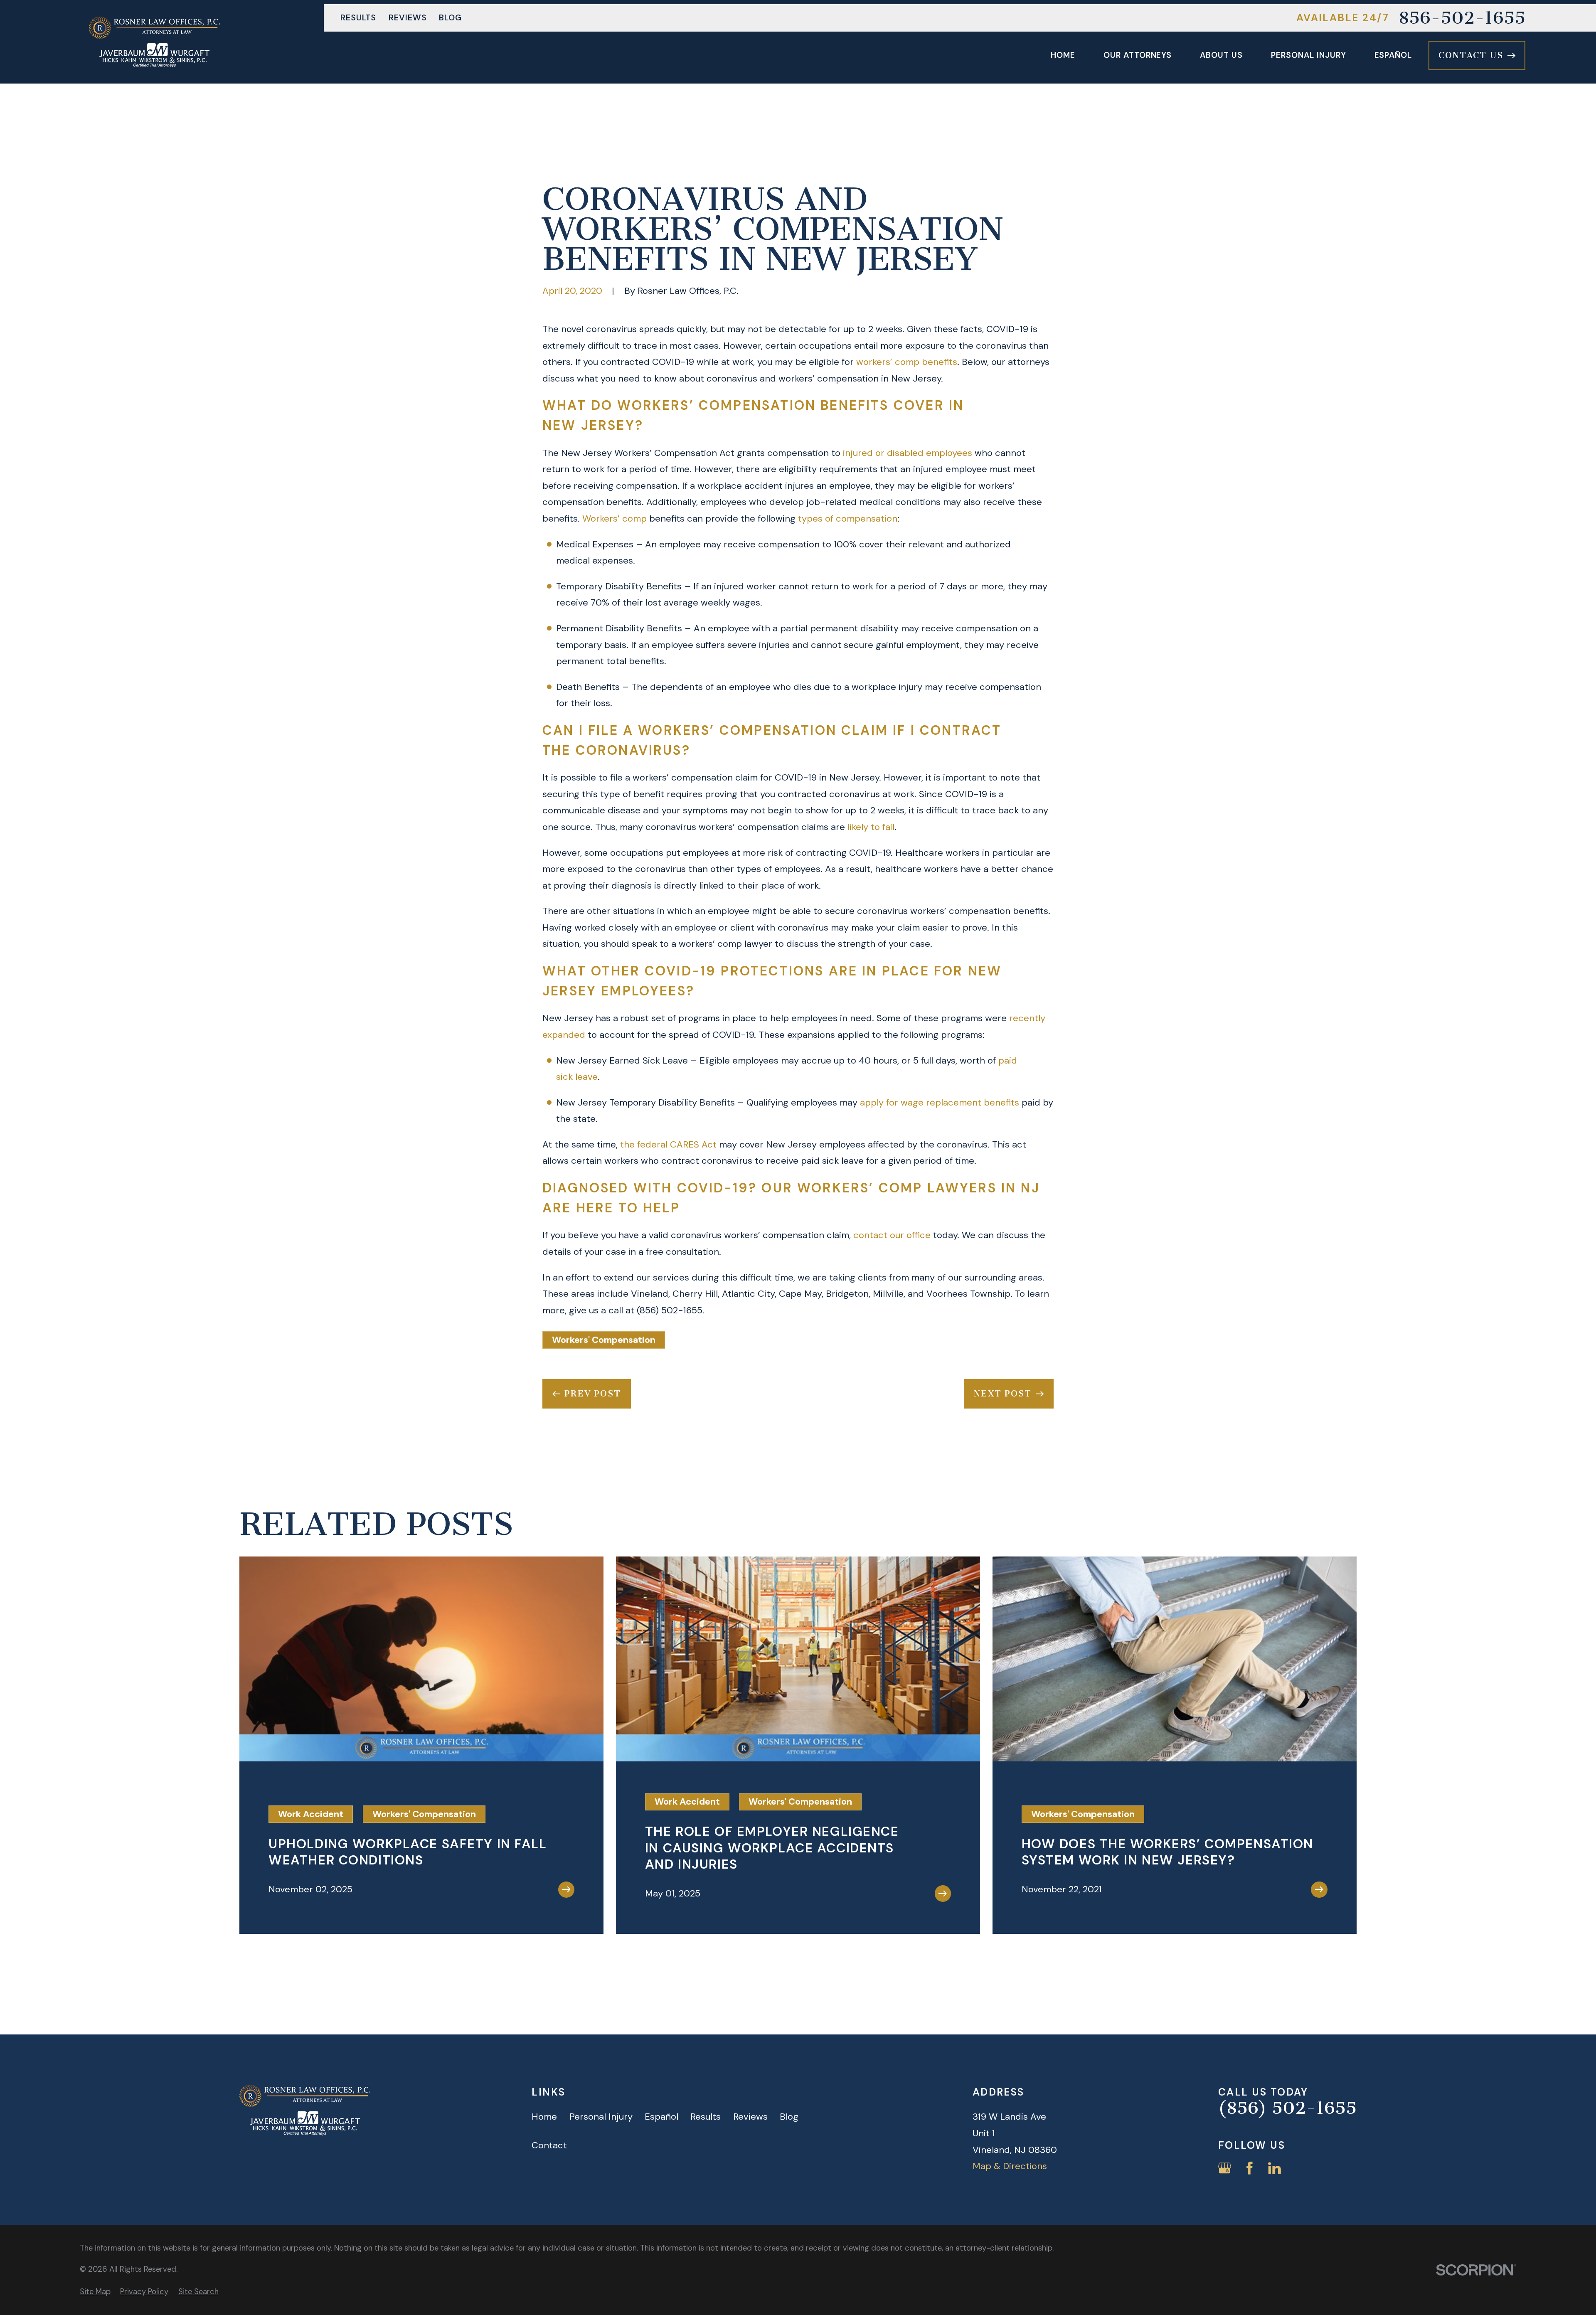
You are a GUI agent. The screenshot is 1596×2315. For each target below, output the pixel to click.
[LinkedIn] (1275, 2168)
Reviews (408, 18)
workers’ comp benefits (907, 362)
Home (544, 2117)
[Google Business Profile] (1225, 2168)
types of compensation (848, 518)
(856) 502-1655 (670, 1310)
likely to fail (871, 827)
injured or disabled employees (908, 453)
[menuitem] (95, 2292)
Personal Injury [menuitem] (1308, 55)
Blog (450, 18)
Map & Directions (1010, 2166)
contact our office (892, 1235)
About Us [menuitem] (1221, 55)
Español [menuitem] (1393, 55)
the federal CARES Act (668, 1144)
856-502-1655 (1462, 18)
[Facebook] (1250, 2168)
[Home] (154, 42)
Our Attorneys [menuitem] (1138, 55)
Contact (549, 2145)
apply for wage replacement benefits (940, 1102)
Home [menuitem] (1063, 55)
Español (661, 2117)
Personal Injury (601, 2117)
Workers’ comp (615, 518)
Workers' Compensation (604, 1340)
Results (358, 18)
